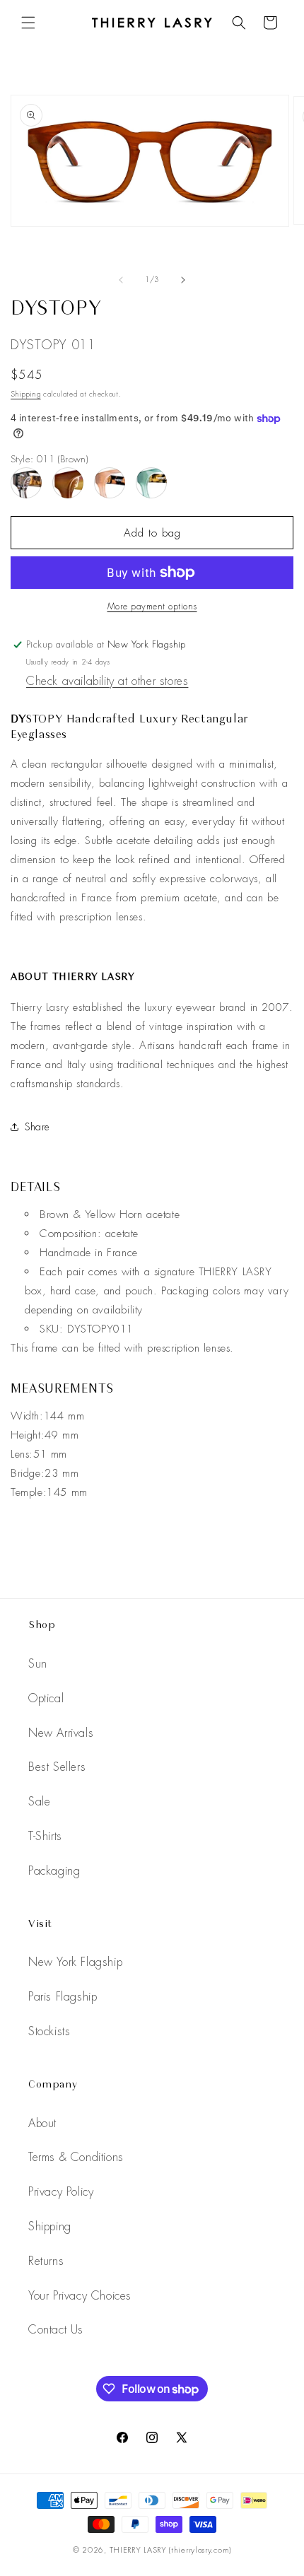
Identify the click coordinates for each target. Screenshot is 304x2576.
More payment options (152, 607)
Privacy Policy (61, 2192)
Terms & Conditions (76, 2157)
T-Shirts (45, 1836)
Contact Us (56, 2330)
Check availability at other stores (107, 681)
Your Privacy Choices (80, 2296)
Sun (38, 1664)
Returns (46, 2261)
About (42, 2123)
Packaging (54, 1871)
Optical (46, 1698)
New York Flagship (75, 1962)
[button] (28, 23)
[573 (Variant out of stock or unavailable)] (110, 483)
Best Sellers (57, 1767)
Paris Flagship (63, 1997)
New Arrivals (61, 1733)
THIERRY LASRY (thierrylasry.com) (170, 2550)
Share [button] (37, 1127)
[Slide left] (121, 280)
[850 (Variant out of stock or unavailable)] (26, 483)
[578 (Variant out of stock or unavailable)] (151, 483)
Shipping (26, 394)
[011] (68, 483)
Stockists (49, 2031)
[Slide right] (183, 280)
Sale (39, 1802)
